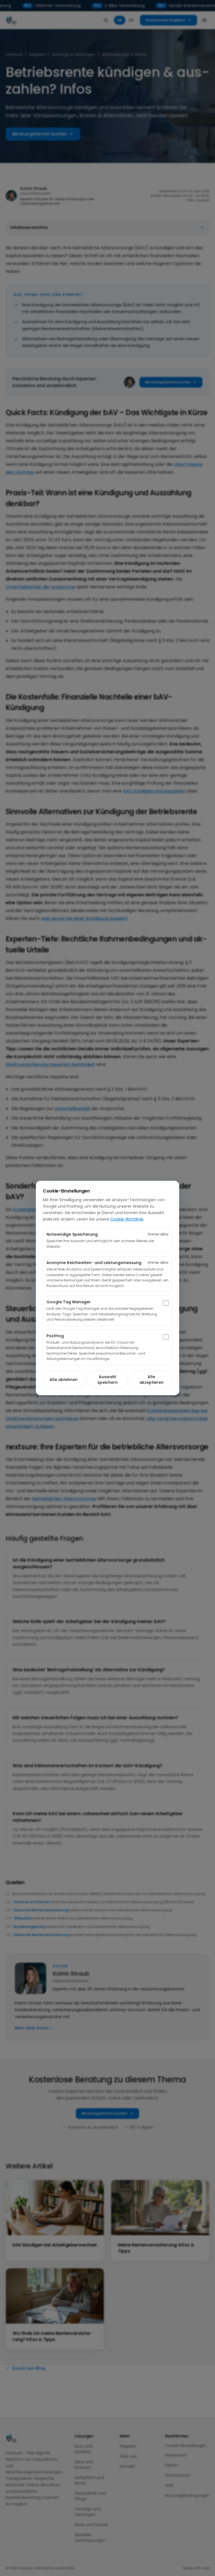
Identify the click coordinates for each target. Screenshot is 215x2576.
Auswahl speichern (107, 1380)
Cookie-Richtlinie (127, 1219)
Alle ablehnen (64, 1380)
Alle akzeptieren (151, 1380)
